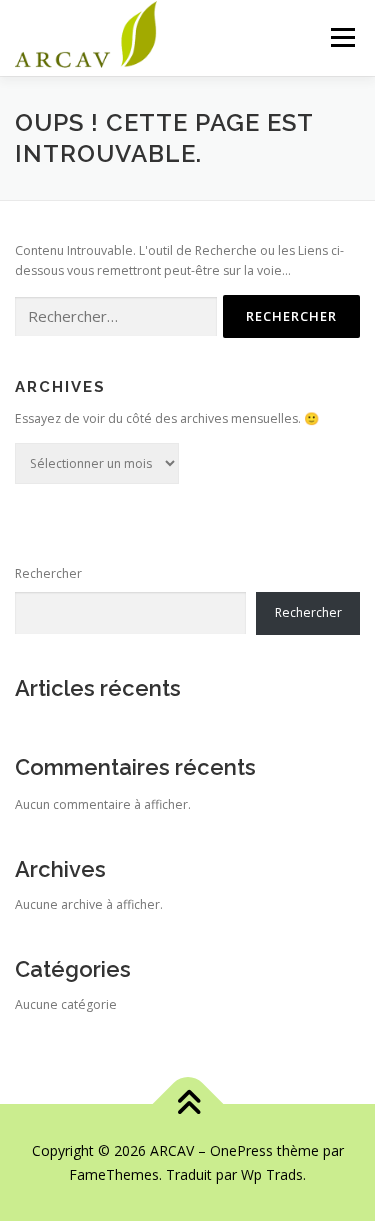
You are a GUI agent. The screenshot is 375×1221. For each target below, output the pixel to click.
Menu (341, 37)
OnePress (241, 1150)
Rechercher (48, 573)
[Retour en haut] (187, 1104)
